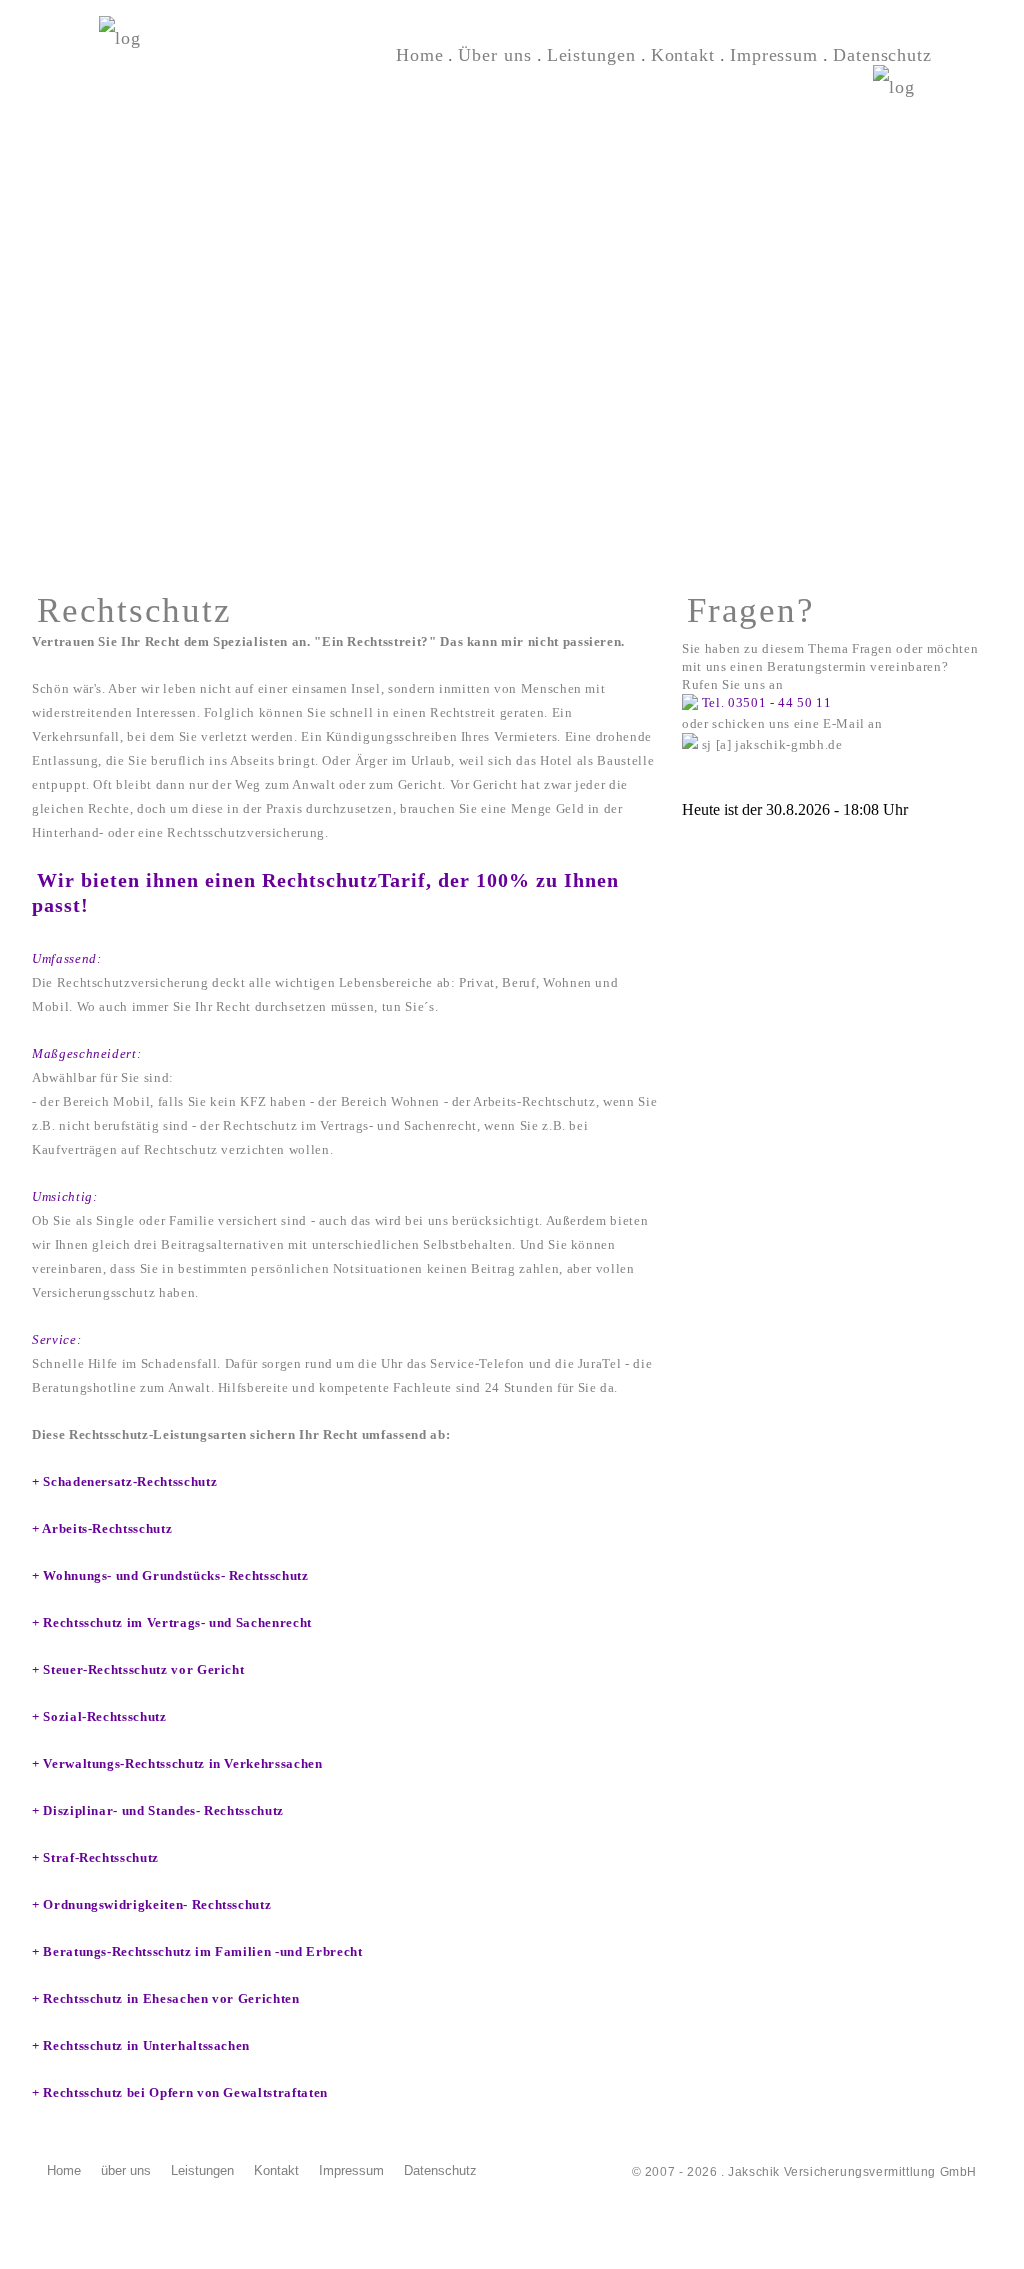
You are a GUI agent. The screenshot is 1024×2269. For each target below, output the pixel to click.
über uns (126, 2170)
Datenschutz (440, 2170)
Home (64, 2170)
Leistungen (202, 2170)
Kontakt (276, 2170)
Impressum (351, 2170)
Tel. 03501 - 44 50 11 (767, 702)
